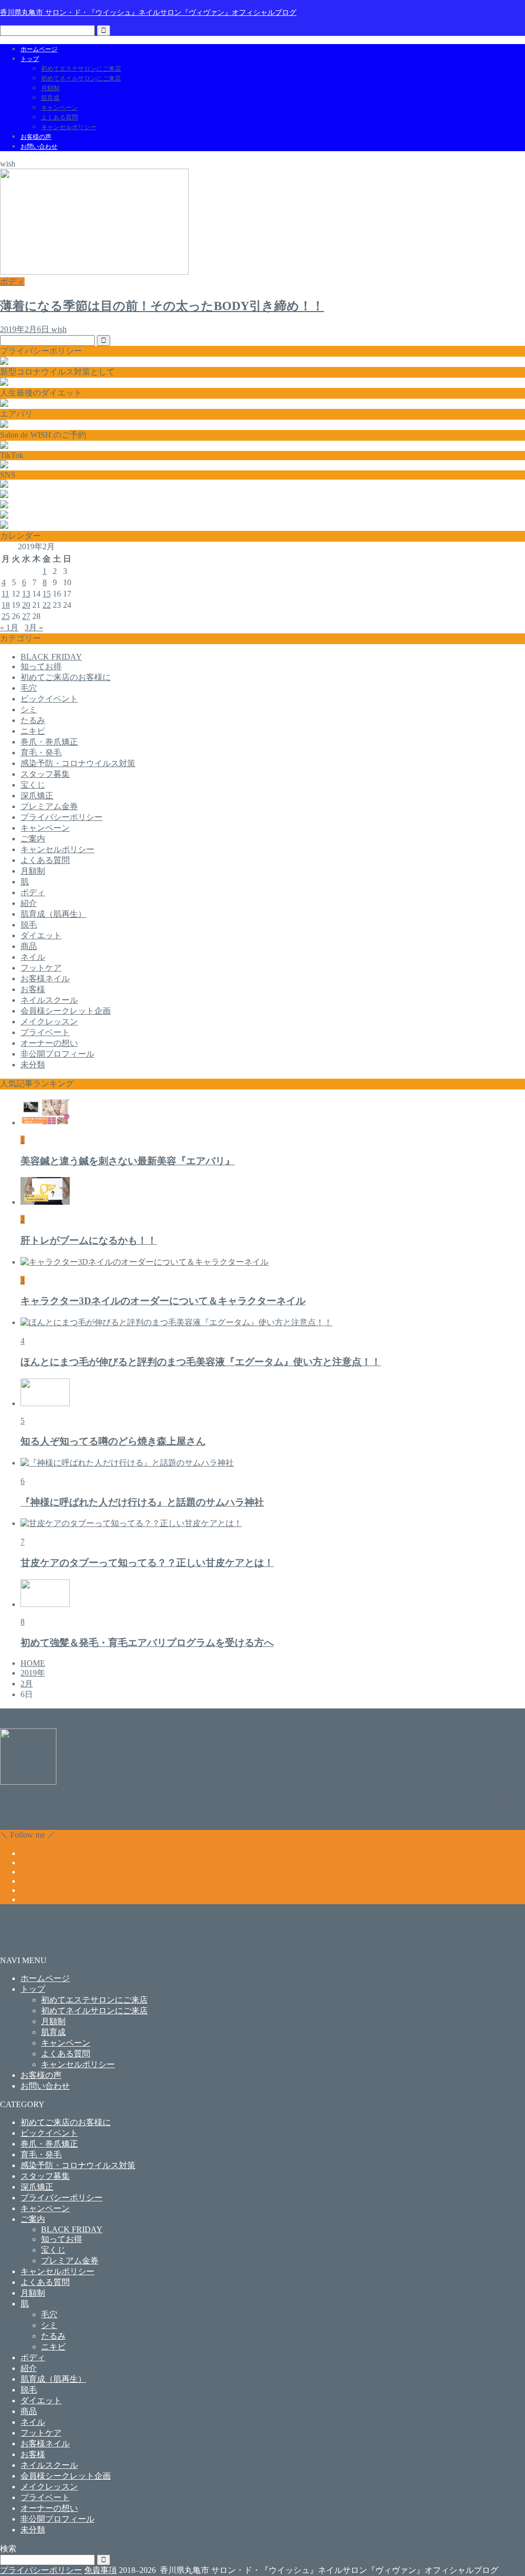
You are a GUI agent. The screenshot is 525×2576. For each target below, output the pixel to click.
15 (47, 594)
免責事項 (100, 2570)
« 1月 (9, 627)
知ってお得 (41, 666)
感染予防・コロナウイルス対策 (78, 763)
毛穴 (29, 688)
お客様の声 (36, 137)
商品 (29, 946)
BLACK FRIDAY (51, 657)
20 (26, 605)
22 (47, 605)
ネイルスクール (49, 1000)
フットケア (41, 968)
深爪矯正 (37, 796)
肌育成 (50, 98)
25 (6, 616)
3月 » (34, 627)
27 (26, 616)
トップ (30, 59)
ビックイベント (49, 699)
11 (5, 594)
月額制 (50, 88)
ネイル (33, 957)
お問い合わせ (39, 147)
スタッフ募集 (45, 774)
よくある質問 (59, 117)
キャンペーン (59, 108)
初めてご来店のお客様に (66, 677)
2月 (27, 1684)
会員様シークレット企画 (66, 1011)
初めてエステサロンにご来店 (81, 69)
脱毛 (29, 925)
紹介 (29, 903)
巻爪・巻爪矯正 (49, 742)
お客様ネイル (45, 978)
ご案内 (33, 839)
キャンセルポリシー (69, 127)
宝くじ (33, 785)
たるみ (33, 720)
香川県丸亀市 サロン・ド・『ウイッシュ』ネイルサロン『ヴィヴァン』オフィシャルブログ (148, 12)
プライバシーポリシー (62, 817)
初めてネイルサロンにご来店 (81, 78)
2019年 (33, 1673)
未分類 (33, 1065)
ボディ (33, 892)
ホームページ (39, 49)
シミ (29, 709)
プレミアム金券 (49, 806)
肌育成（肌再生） (53, 914)
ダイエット (41, 935)
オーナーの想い (49, 1043)
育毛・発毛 (41, 753)
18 (6, 605)
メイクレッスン (49, 1022)
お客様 (33, 989)
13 (26, 594)
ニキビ (33, 731)
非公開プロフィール (57, 1054)
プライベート (45, 1032)
